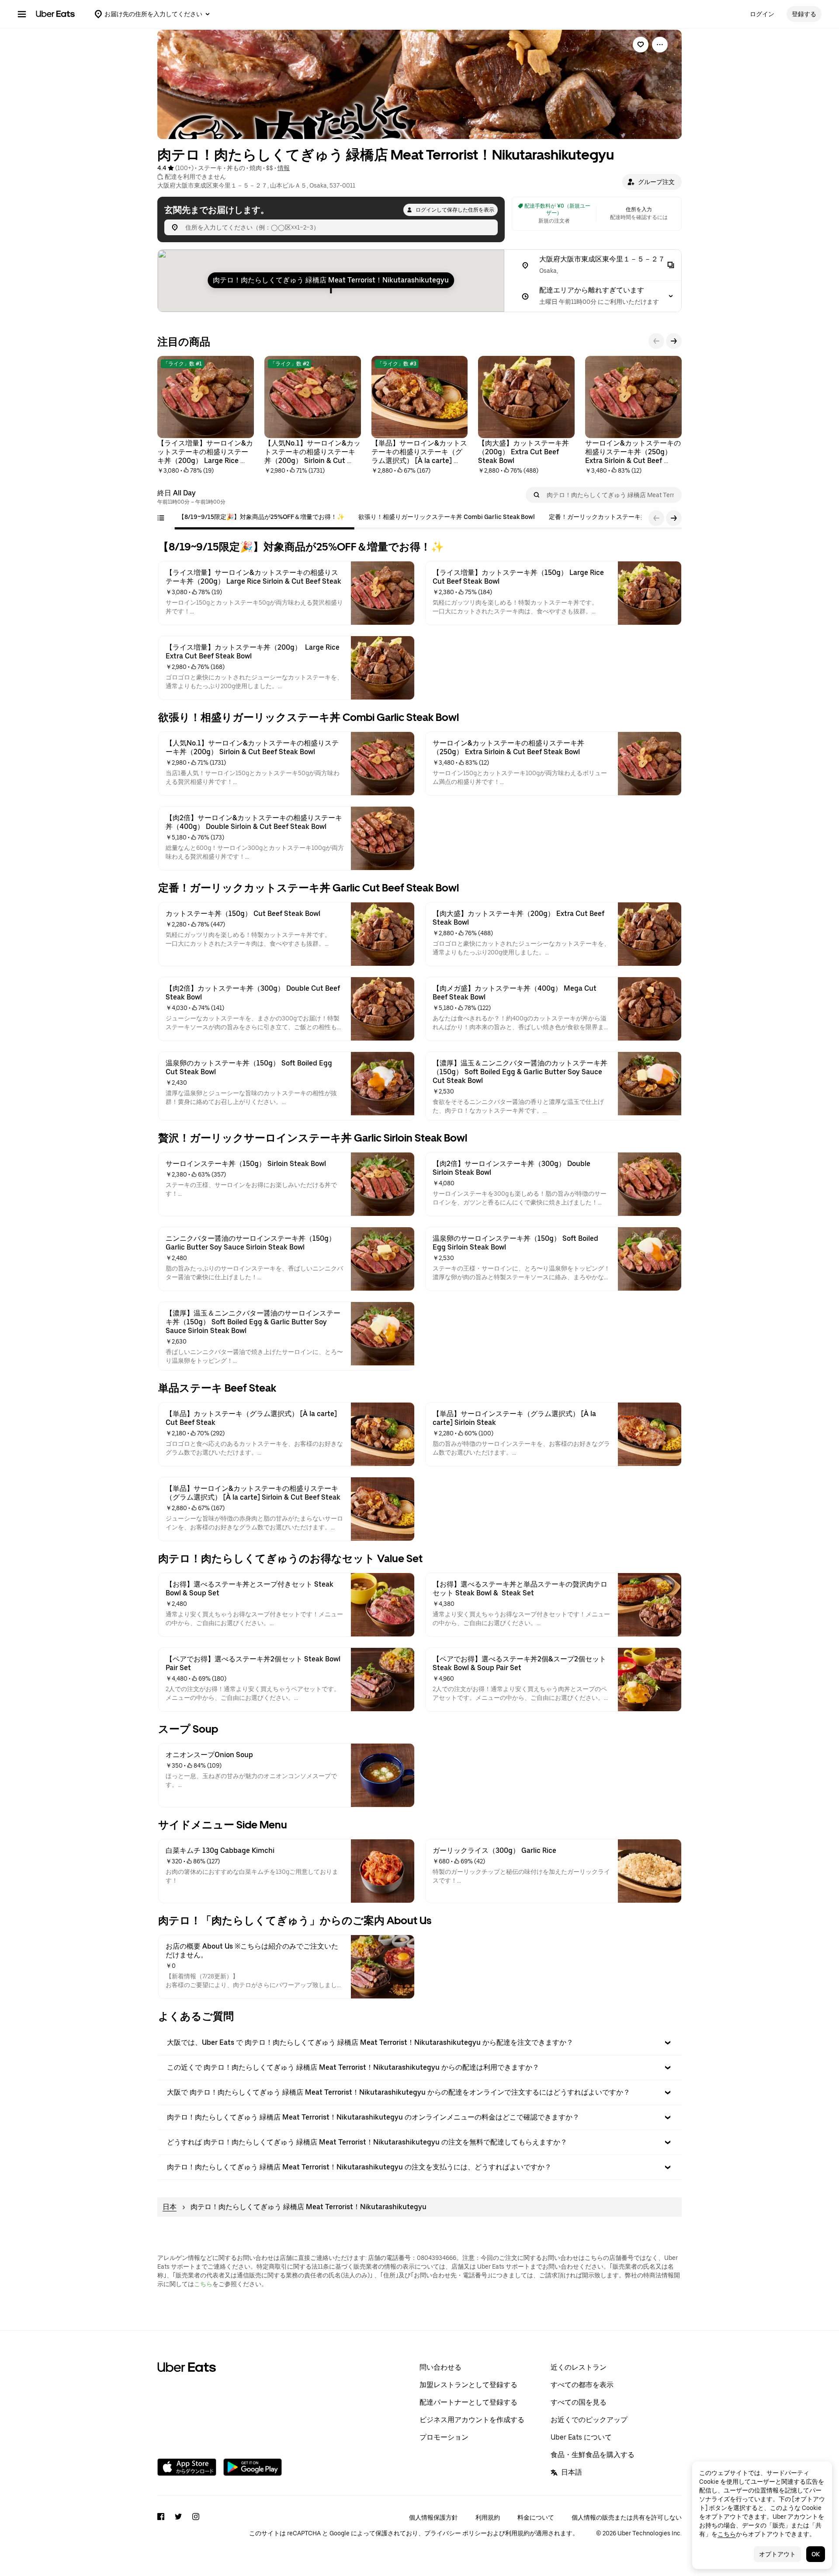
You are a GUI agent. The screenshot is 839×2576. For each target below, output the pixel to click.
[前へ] (656, 341)
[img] (331, 281)
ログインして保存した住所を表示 (455, 210)
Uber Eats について (581, 2437)
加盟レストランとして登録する (468, 2385)
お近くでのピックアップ (589, 2420)
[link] (641, 45)
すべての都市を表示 (582, 2385)
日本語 (572, 2472)
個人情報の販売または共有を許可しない (627, 2517)
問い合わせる (440, 2367)
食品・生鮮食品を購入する (593, 2455)
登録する (804, 14)
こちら (203, 2284)
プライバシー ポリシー (456, 2533)
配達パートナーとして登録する (468, 2402)
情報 (284, 168)
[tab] (261, 517)
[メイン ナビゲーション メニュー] (22, 14)
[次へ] (674, 341)
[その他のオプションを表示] (660, 45)
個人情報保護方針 (433, 2517)
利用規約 (488, 2517)
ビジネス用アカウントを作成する (472, 2420)
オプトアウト (777, 2554)
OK (816, 2554)
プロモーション (444, 2437)
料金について (536, 2517)
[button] (652, 182)
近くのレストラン (579, 2367)
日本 (170, 2207)
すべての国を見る (579, 2402)
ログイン (762, 14)
